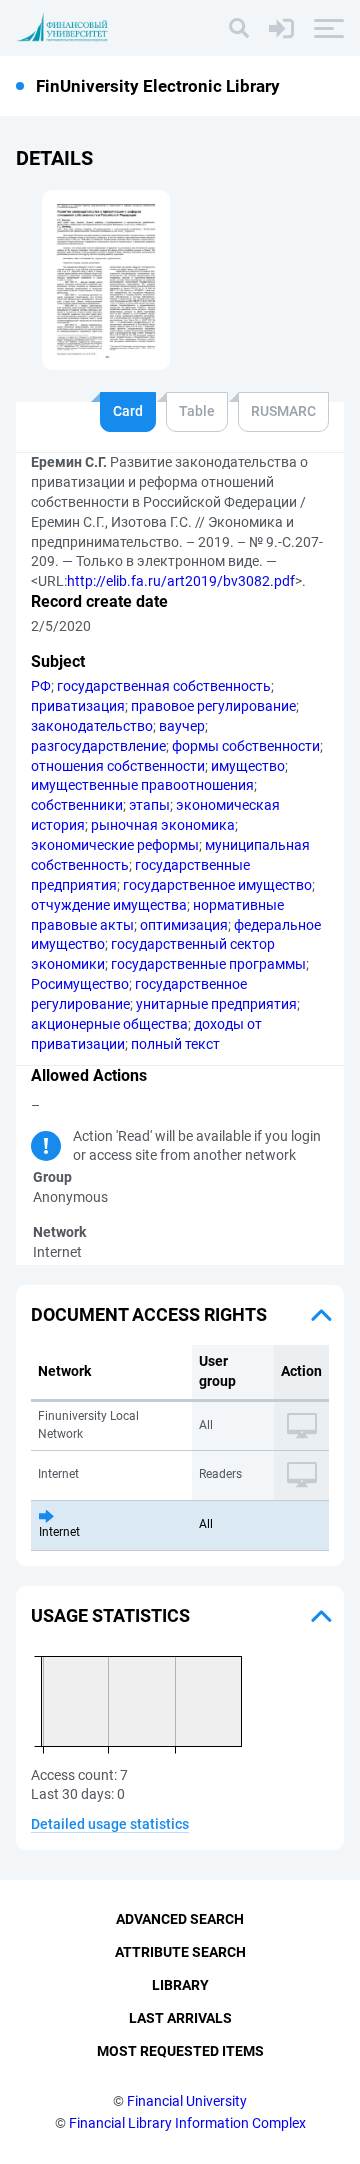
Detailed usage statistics (110, 1824)
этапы (149, 805)
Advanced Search (180, 1919)
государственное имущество (217, 885)
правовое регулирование (213, 706)
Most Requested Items (180, 2051)
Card (128, 411)
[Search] (239, 28)
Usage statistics (110, 1615)
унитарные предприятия (216, 1004)
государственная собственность (164, 686)
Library (180, 1985)
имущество (248, 766)
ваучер (182, 726)
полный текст (175, 1044)
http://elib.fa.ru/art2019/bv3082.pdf (181, 581)
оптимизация (184, 925)
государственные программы (208, 964)
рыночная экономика (163, 825)
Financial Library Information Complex (187, 2123)
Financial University (187, 2101)
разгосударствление (98, 746)
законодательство (92, 726)
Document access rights (149, 1314)
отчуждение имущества (109, 905)
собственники (77, 805)
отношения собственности (118, 766)
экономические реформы (115, 845)
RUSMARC (283, 411)
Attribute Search (180, 1952)
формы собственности (246, 746)
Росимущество (80, 984)
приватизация (78, 706)
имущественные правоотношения (142, 785)
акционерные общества (109, 1024)
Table (197, 411)
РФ (41, 686)
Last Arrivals (180, 2018)
